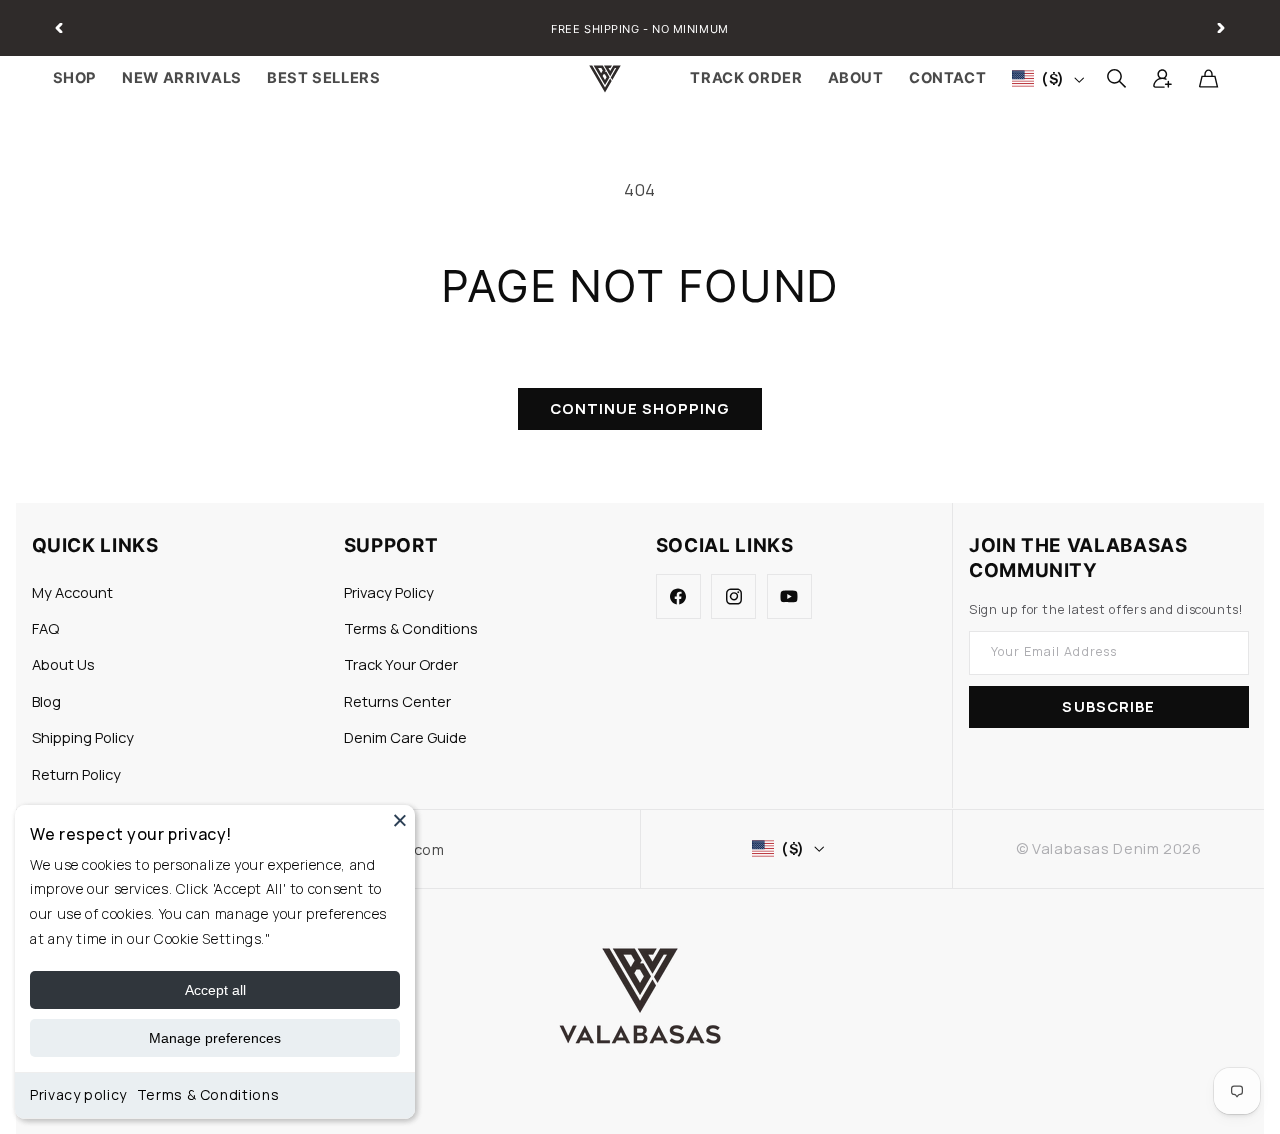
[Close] (400, 820)
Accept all (215, 990)
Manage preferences (215, 1038)
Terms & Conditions (208, 1094)
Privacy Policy (389, 592)
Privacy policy (78, 1094)
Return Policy (76, 774)
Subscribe (1108, 706)
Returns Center (397, 701)
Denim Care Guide (405, 737)
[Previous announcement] (59, 28)
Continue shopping (640, 408)
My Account (72, 592)
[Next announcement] (1221, 28)
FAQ (45, 628)
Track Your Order (401, 664)
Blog (46, 701)
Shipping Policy (83, 737)
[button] (1116, 79)
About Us (63, 664)
